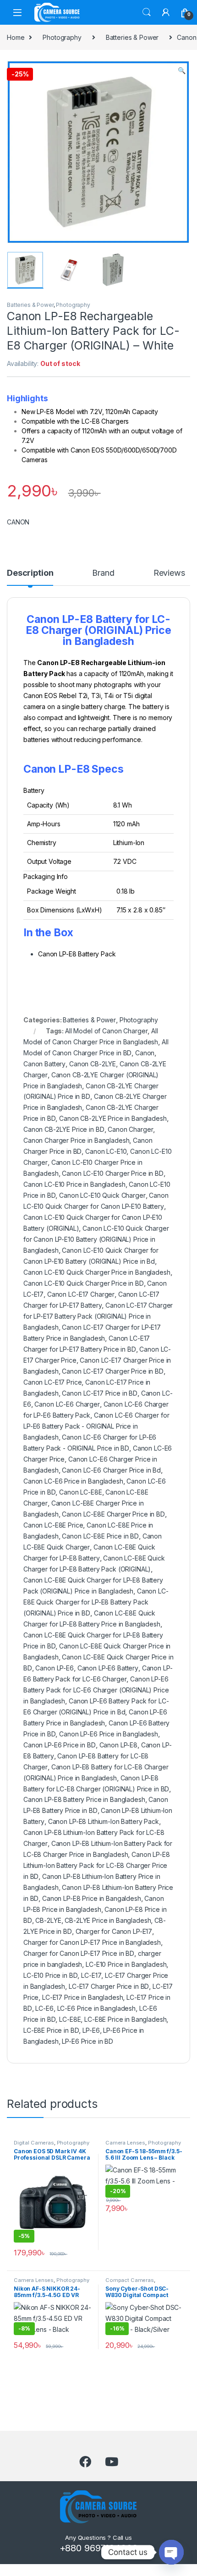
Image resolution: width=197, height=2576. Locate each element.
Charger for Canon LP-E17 (114, 1931)
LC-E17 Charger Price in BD (109, 1986)
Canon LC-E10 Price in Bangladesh (74, 1184)
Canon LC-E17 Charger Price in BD (113, 1371)
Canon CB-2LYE (93, 1064)
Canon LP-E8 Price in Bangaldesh (92, 1898)
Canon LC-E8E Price (53, 1525)
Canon (145, 1053)
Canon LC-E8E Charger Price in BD (113, 1514)
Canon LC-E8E (80, 1492)
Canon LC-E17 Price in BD (100, 1393)
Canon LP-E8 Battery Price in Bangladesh (84, 1799)
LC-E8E (70, 2019)
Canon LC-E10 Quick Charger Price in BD (84, 1283)
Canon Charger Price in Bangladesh (76, 1140)
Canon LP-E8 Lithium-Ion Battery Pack (104, 1821)
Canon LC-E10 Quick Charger (102, 1195)
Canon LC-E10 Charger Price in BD (113, 1173)
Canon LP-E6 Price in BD (60, 1745)
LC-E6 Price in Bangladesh (97, 2008)
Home (16, 37)
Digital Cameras (34, 2143)
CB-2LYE (48, 1920)
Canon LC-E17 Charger (81, 1294)
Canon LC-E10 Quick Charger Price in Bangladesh (97, 1272)
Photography (62, 37)
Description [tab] (30, 573)
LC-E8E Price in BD (51, 2030)
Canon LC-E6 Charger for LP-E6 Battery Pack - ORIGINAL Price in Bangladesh (96, 1426)
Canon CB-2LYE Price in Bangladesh (113, 1118)
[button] (182, 71)
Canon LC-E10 (106, 1151)
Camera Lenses (125, 2143)
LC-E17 (91, 1975)
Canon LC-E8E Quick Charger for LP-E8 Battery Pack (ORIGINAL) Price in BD (96, 1602)
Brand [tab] (103, 573)
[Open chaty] (171, 2552)
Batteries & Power (132, 37)
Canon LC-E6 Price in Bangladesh (73, 1481)
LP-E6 (91, 2030)
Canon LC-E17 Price (52, 1382)
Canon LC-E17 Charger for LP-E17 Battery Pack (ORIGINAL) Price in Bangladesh (98, 1316)
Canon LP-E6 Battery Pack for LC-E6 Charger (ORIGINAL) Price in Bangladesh (96, 1690)
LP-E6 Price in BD (88, 2041)
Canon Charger (130, 1129)
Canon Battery (44, 1064)
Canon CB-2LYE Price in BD (64, 1129)
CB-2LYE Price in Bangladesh (108, 1920)
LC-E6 (44, 2008)
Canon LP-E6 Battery (108, 1668)
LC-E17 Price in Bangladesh (82, 1997)
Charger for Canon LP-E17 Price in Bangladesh (92, 1942)
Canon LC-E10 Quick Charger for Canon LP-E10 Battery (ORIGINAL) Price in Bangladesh (96, 1239)
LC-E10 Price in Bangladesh (126, 1964)
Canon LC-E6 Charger (67, 1404)
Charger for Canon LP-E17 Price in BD (79, 1953)
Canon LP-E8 (118, 1745)
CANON (18, 522)
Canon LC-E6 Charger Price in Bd (111, 1470)
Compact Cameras (130, 2280)
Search (147, 12)
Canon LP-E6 (54, 1668)
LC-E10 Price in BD (50, 1975)
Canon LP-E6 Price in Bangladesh (109, 1734)
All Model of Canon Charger (106, 1031)
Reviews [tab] (169, 573)
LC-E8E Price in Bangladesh (125, 2019)
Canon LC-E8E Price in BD (100, 1536)
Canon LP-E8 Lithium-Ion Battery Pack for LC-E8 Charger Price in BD (97, 1865)
